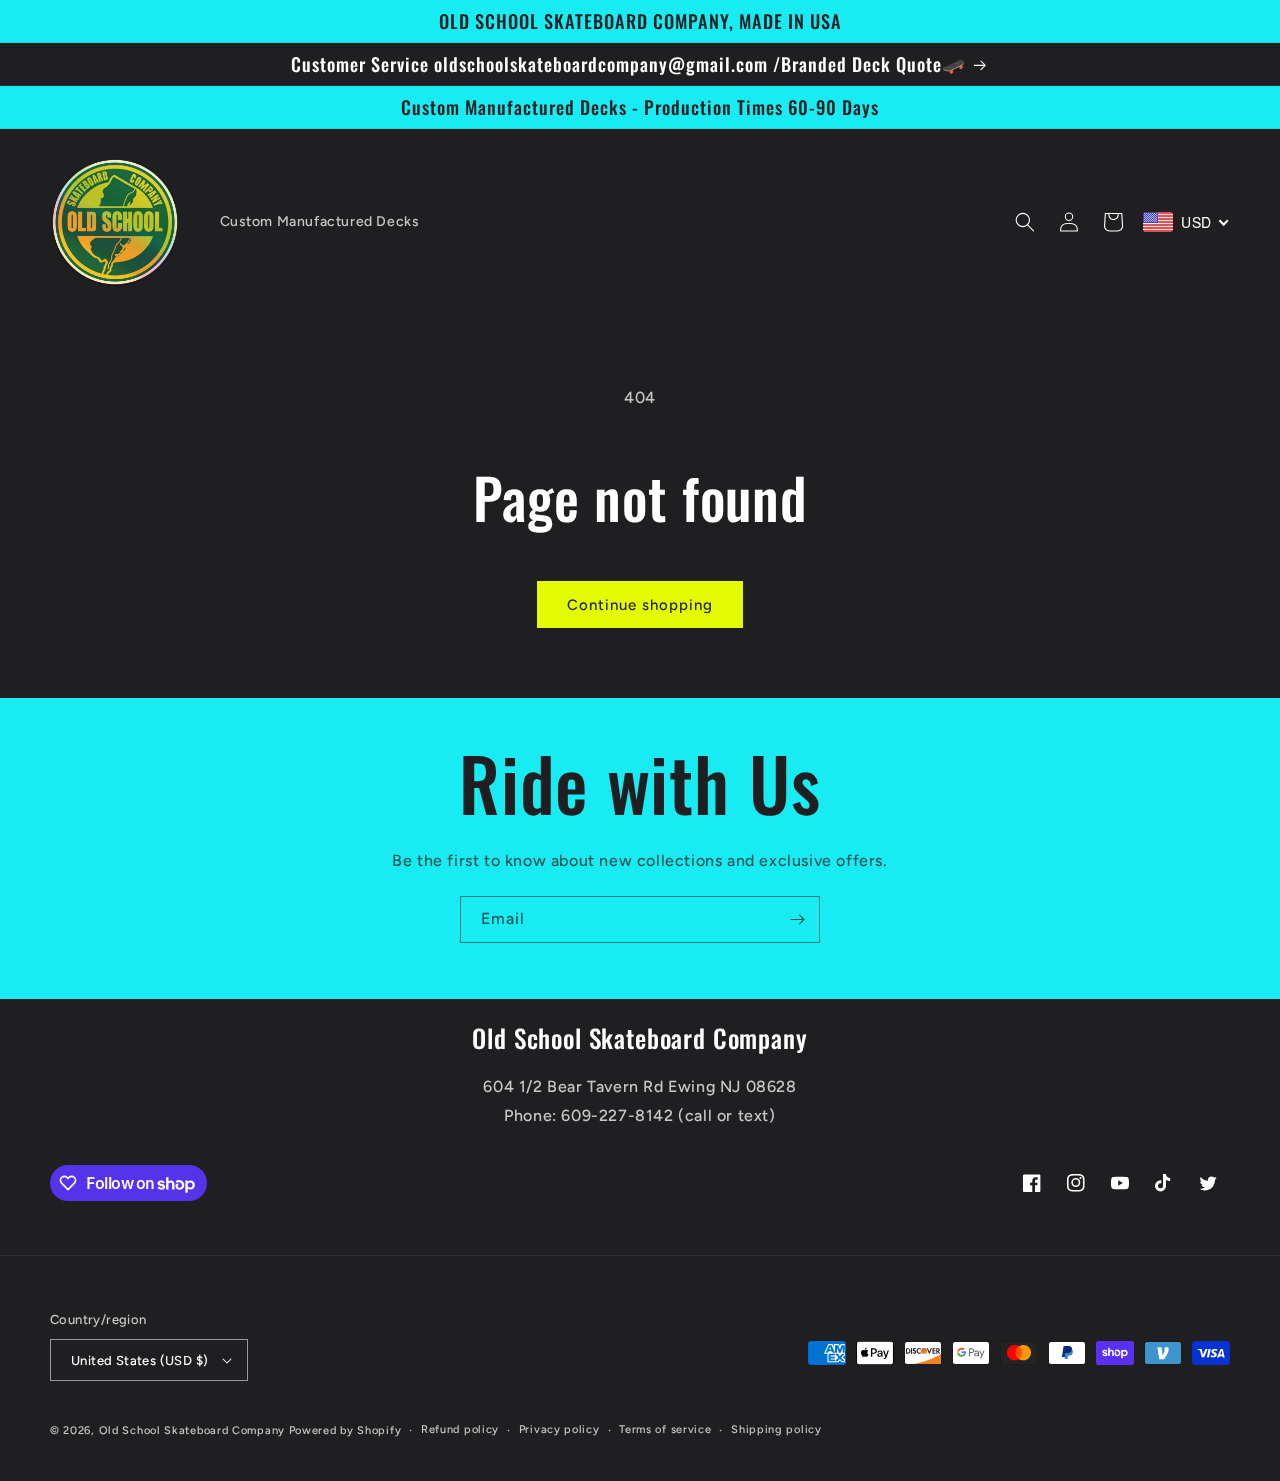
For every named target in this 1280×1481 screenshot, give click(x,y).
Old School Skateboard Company (192, 1430)
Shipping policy (776, 1429)
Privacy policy (559, 1429)
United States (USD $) (139, 1360)
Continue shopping (640, 605)
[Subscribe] (797, 919)
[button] (1025, 222)
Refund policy (460, 1429)
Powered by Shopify (345, 1430)
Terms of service (665, 1429)
